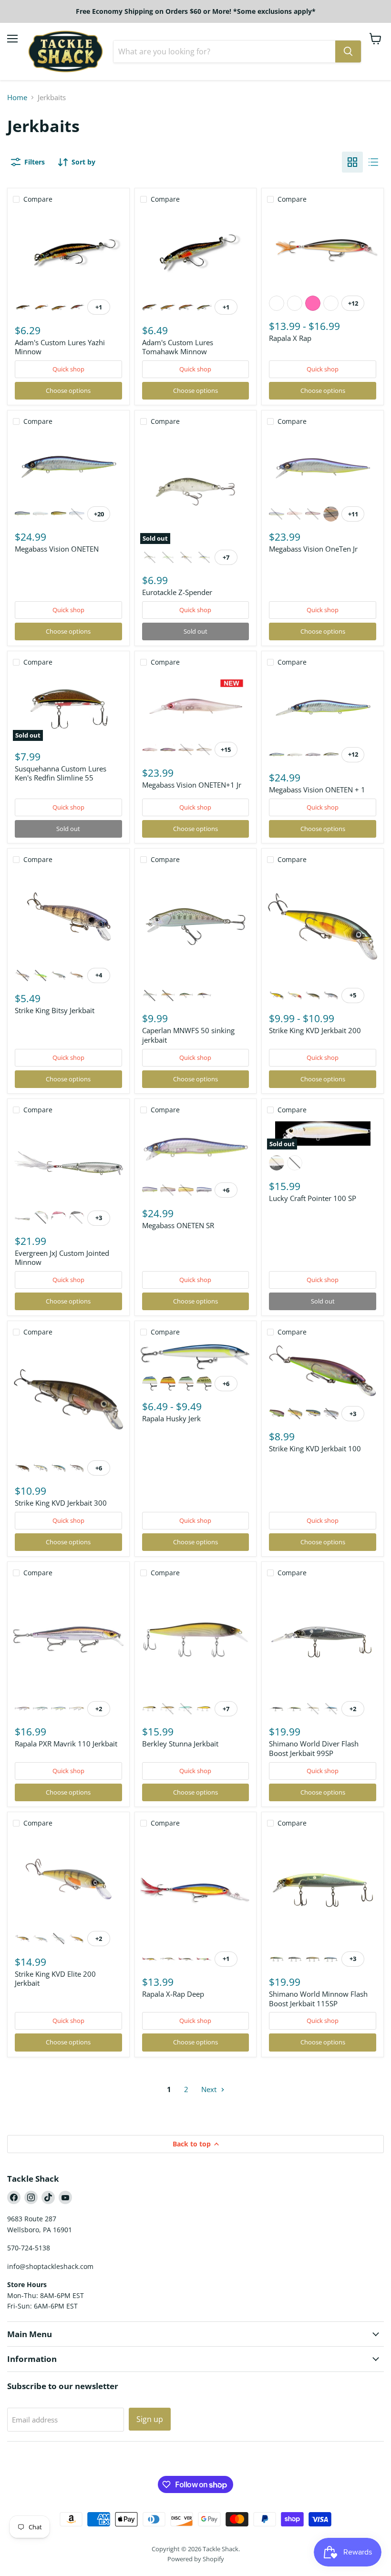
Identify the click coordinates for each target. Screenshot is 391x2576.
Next (210, 2089)
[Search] (348, 51)
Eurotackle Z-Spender (177, 592)
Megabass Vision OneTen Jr (313, 549)
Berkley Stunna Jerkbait (180, 1744)
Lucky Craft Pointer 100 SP (313, 1198)
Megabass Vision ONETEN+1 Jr (192, 785)
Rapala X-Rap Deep (173, 1994)
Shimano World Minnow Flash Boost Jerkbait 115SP (318, 1999)
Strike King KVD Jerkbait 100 (315, 1448)
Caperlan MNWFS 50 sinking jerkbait (188, 1035)
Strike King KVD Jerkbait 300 (61, 1503)
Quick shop (68, 369)
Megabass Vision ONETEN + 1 (317, 790)
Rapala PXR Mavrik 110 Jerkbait (66, 1744)
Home (17, 97)
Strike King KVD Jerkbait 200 (315, 1030)
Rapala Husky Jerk (171, 1418)
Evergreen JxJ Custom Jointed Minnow (62, 1258)
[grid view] (352, 162)
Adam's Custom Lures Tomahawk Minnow (178, 347)
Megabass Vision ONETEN (57, 549)
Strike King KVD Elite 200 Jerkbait (55, 1979)
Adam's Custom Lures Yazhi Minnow (60, 347)
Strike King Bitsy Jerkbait (55, 1010)
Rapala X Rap (290, 338)
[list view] (373, 162)
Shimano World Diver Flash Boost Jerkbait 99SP (314, 1748)
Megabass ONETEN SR (178, 1225)
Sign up (150, 2419)
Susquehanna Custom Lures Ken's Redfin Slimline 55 (61, 773)
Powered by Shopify (196, 2559)
